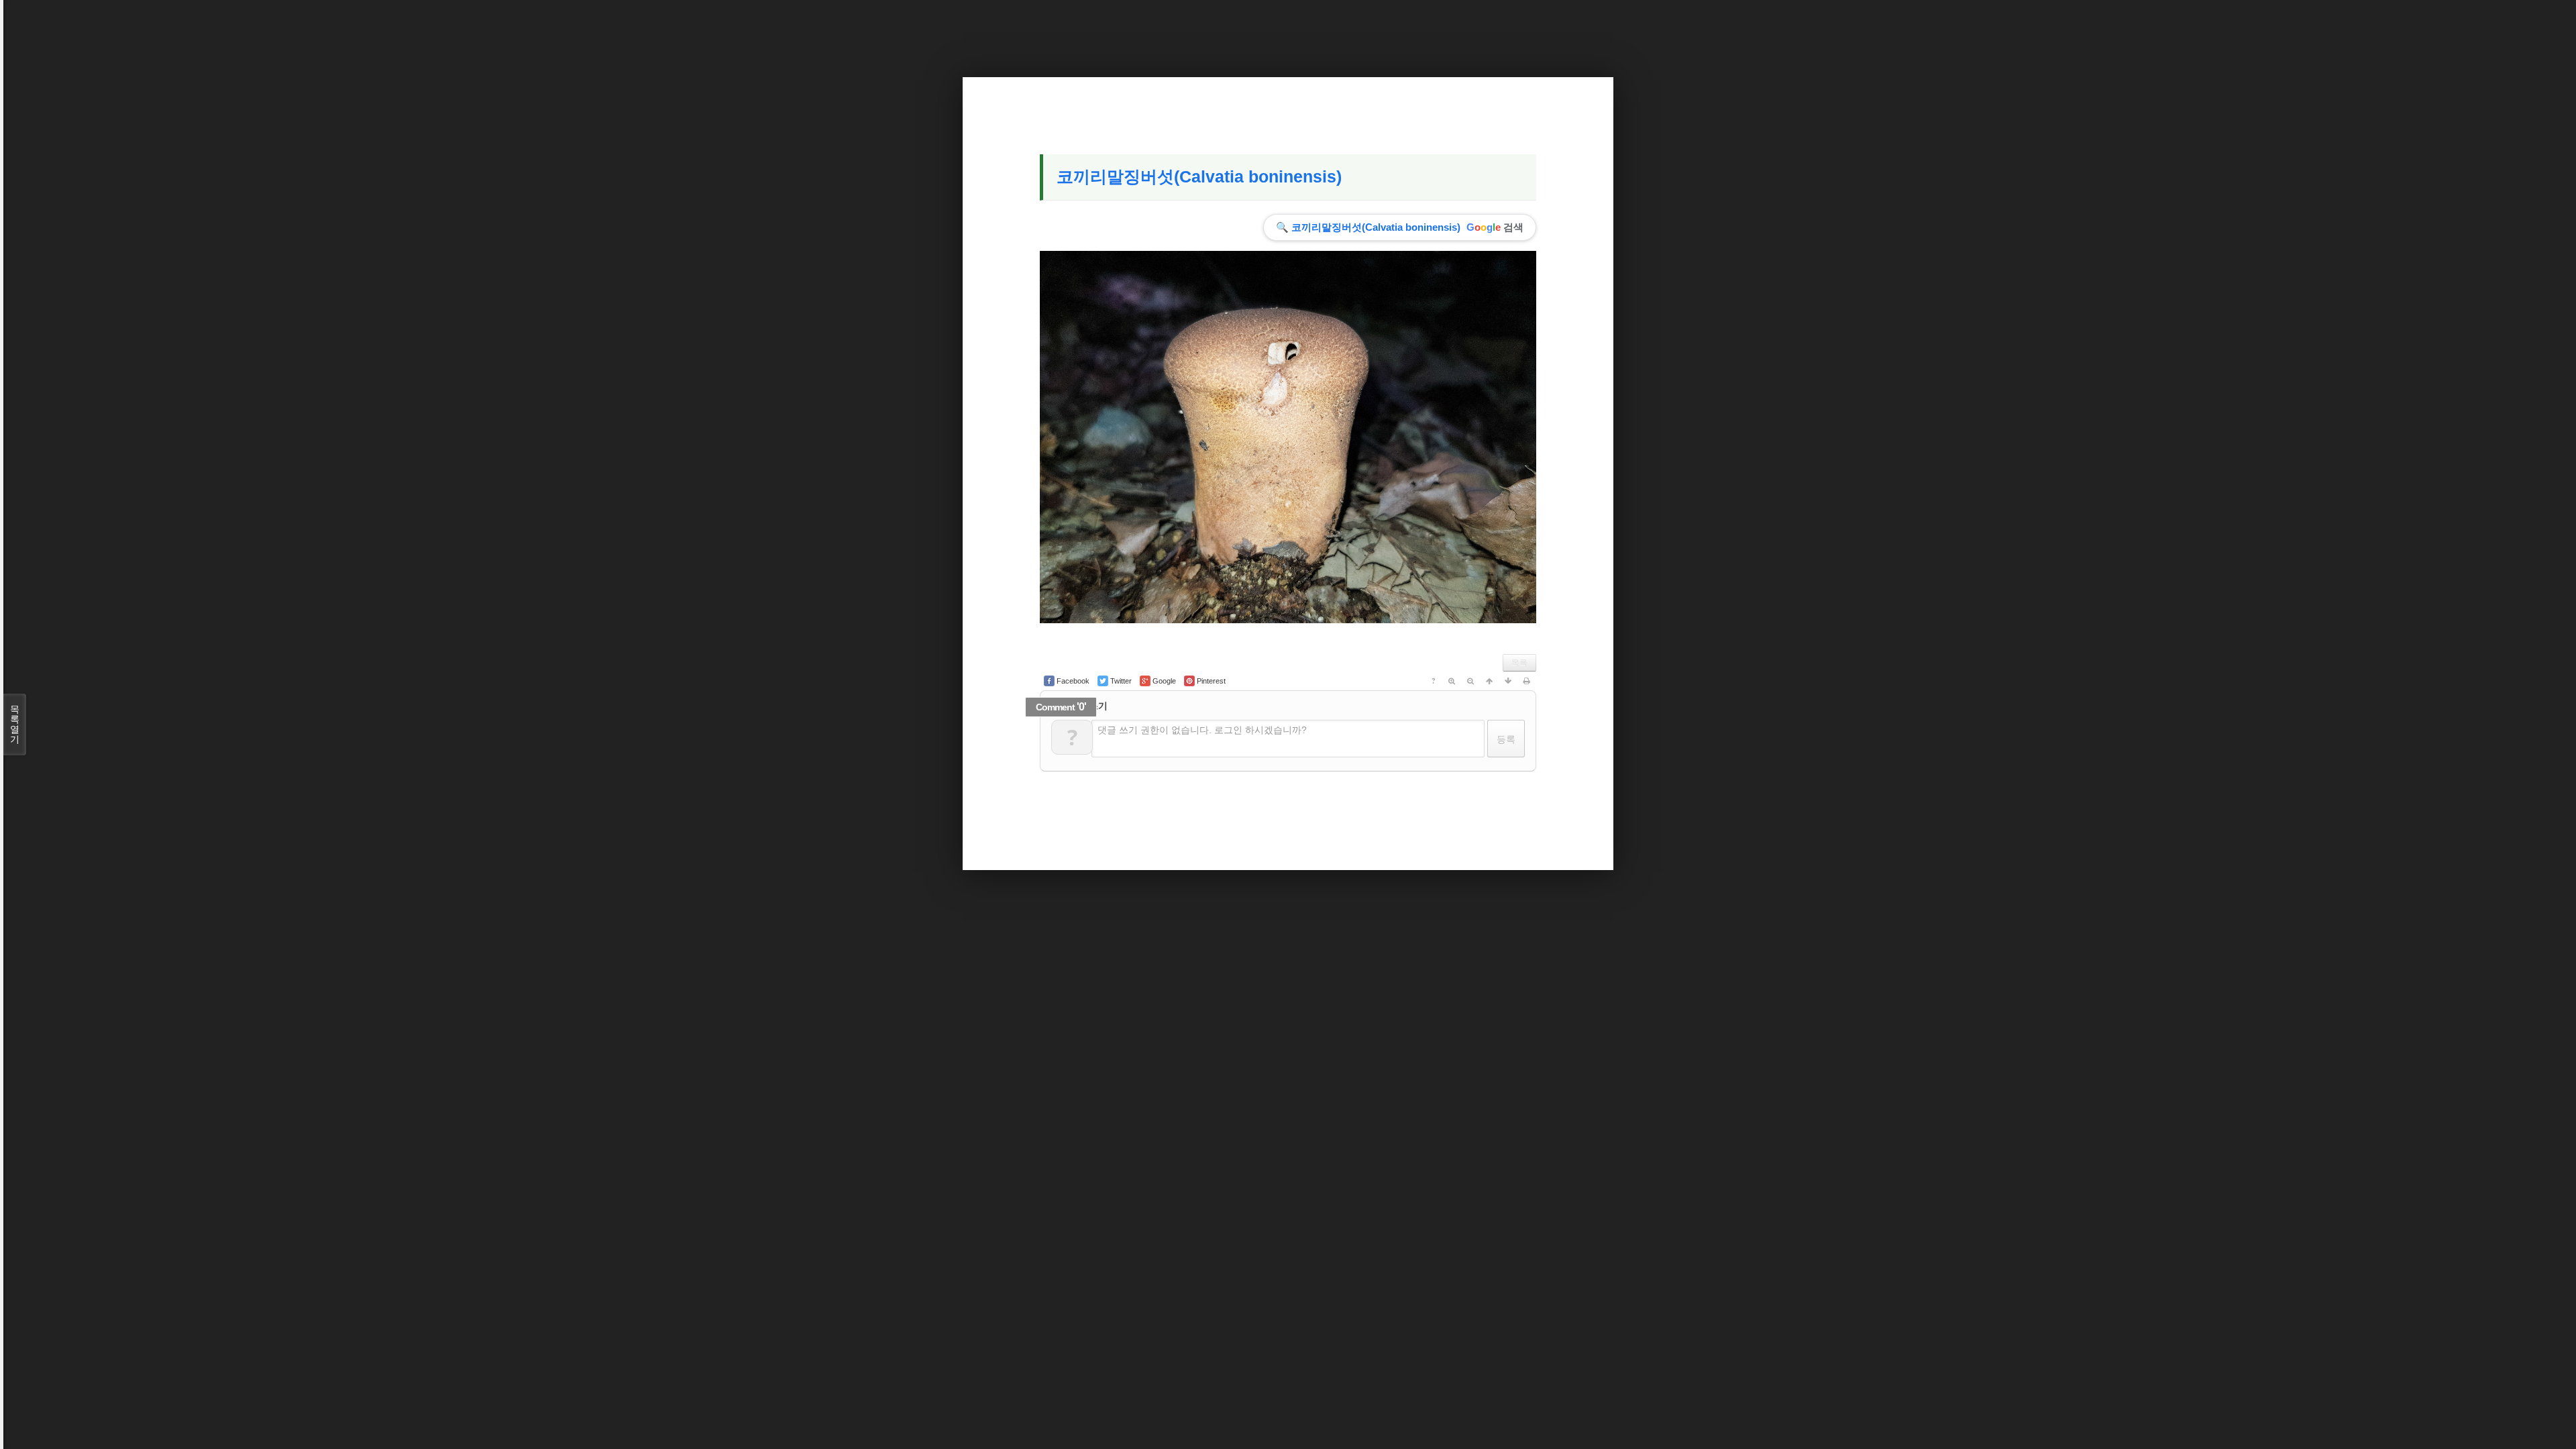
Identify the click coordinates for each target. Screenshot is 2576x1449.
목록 (1519, 663)
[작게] (1470, 681)
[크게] (1452, 681)
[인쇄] (1527, 681)
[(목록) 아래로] (1508, 681)
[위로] (1489, 681)
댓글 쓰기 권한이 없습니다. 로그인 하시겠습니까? (1202, 730)
